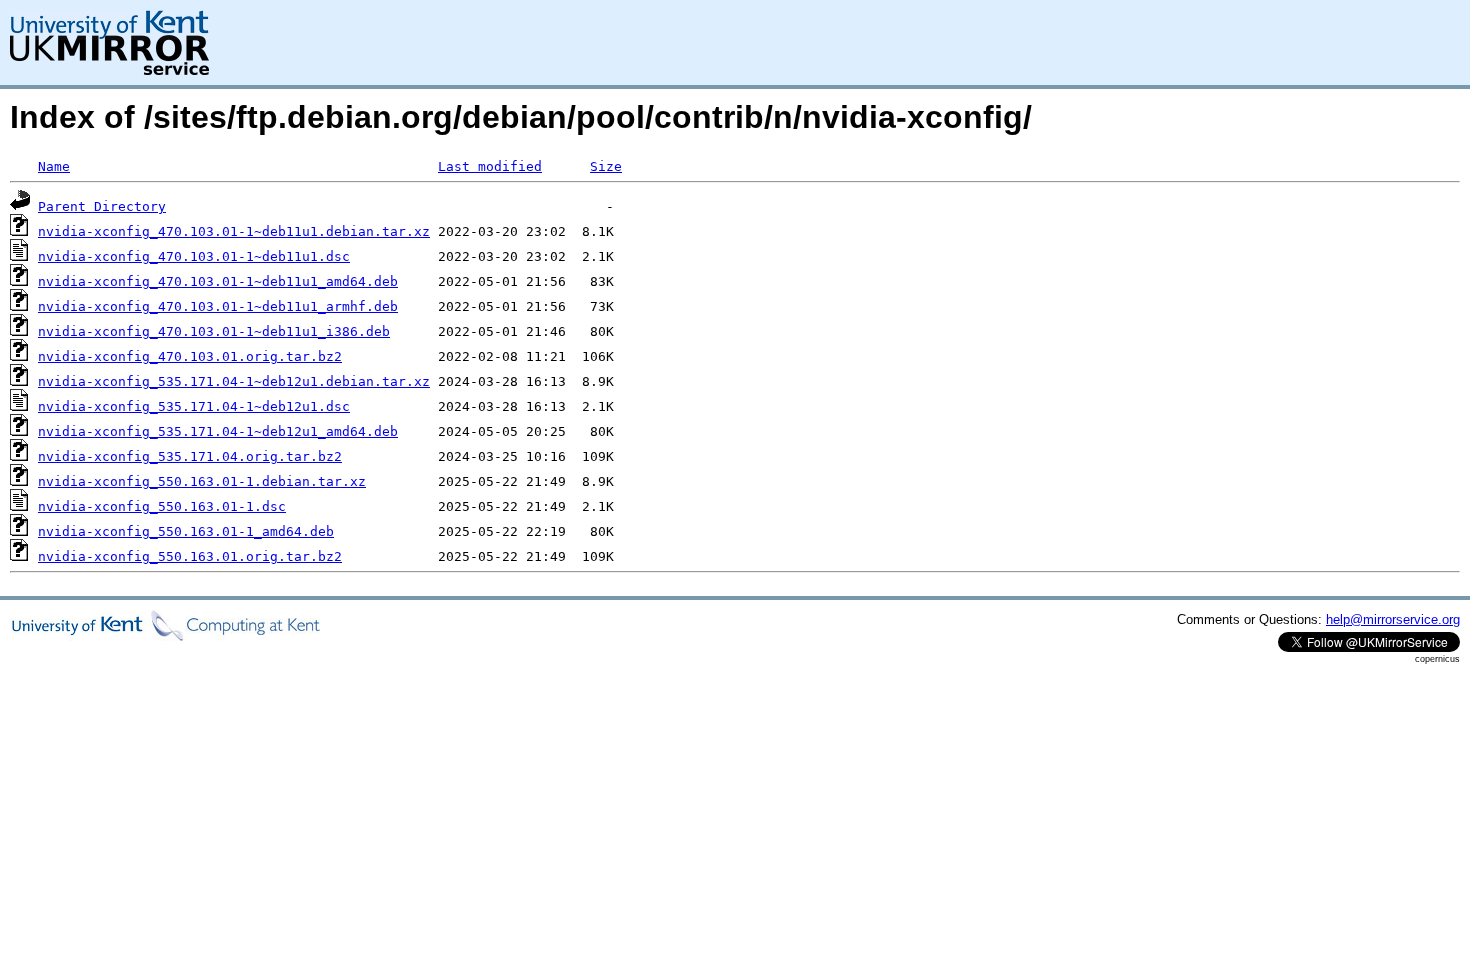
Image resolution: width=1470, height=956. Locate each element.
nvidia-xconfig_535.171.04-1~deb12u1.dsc (194, 406)
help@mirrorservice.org (1393, 619)
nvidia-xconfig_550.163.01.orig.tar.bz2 (190, 556)
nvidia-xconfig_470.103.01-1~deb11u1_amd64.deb (218, 281)
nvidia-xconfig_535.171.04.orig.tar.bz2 (190, 456)
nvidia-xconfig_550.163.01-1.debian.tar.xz (202, 481)
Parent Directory (102, 206)
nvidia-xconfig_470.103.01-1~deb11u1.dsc (194, 256)
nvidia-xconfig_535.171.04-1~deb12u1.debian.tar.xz (234, 381)
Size (606, 166)
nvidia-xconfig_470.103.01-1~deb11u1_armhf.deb (218, 306)
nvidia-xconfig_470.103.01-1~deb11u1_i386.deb (214, 331)
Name (54, 166)
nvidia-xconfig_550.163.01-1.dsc (162, 506)
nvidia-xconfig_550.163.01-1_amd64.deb (186, 531)
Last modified (490, 166)
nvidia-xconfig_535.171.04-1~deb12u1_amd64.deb (218, 431)
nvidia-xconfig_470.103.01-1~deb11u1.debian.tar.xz (234, 231)
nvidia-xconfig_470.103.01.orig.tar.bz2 (190, 356)
